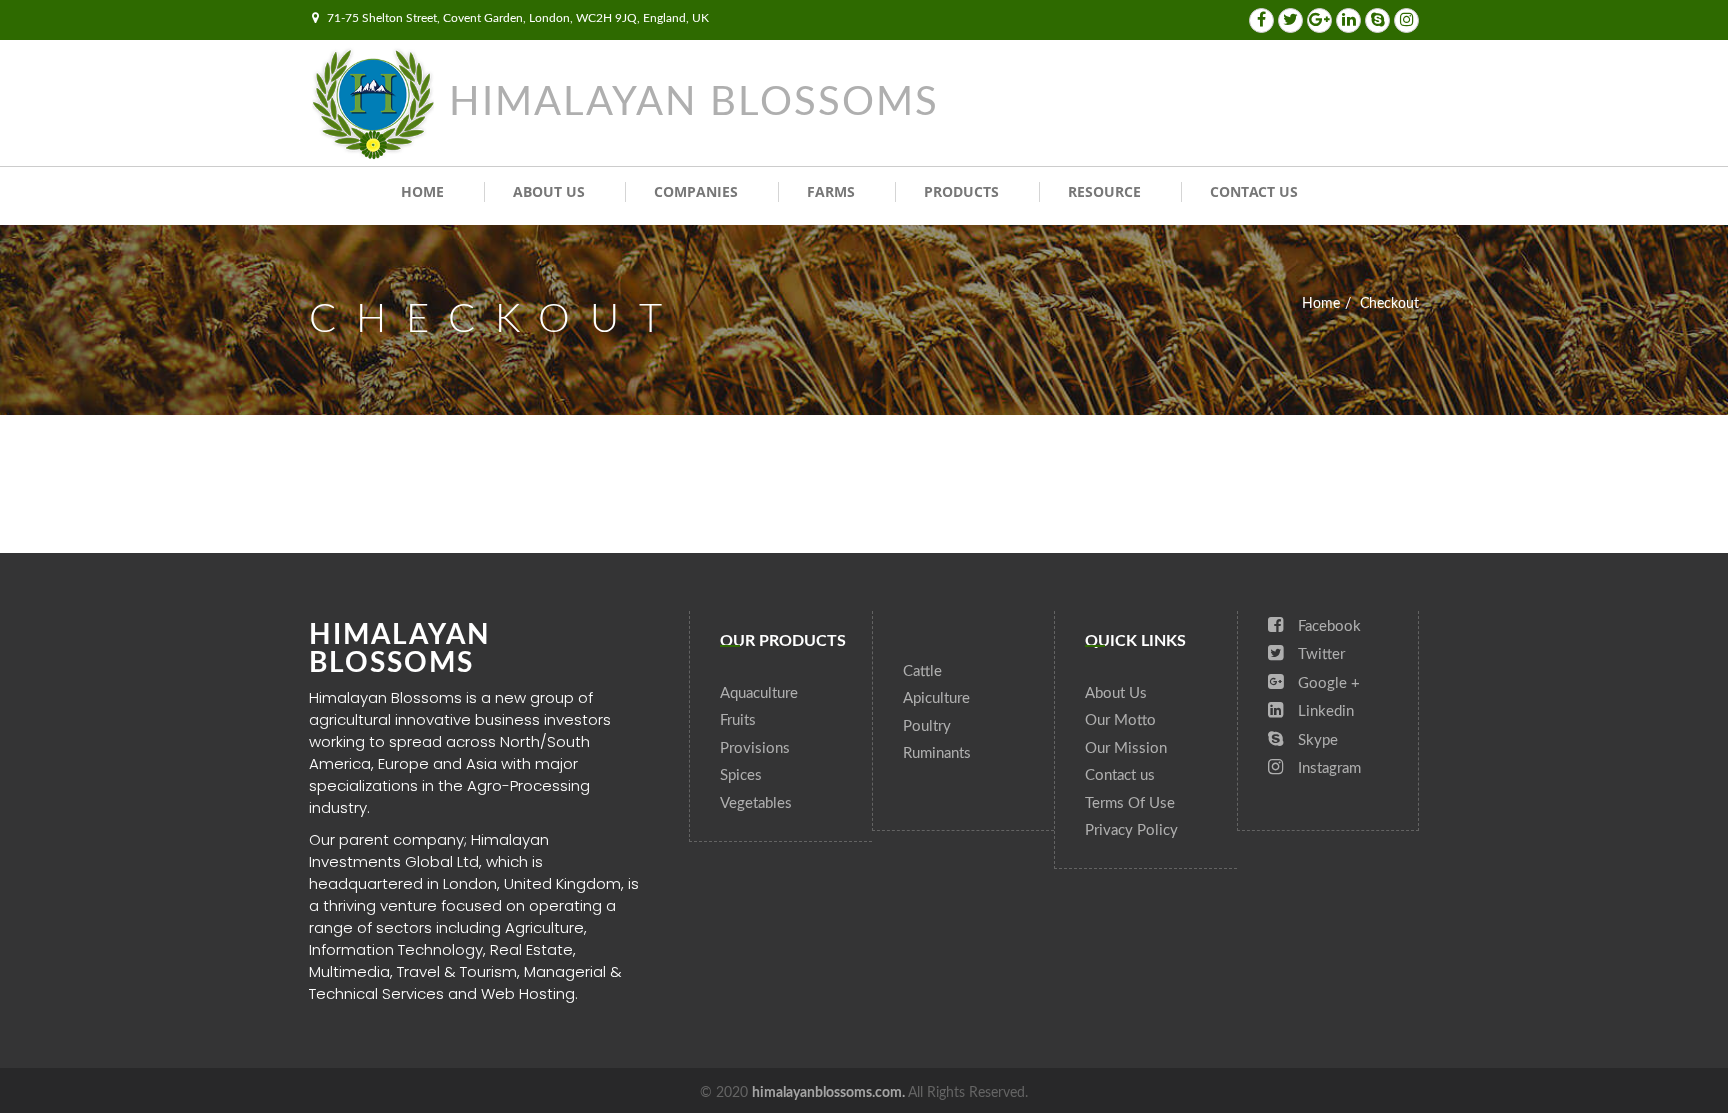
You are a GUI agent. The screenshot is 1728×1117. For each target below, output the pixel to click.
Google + (1327, 683)
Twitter (1319, 654)
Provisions (755, 748)
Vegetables (756, 803)
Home (422, 191)
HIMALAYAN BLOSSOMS (694, 103)
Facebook (1327, 626)
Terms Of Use (1130, 803)
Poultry (927, 726)
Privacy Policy (1131, 830)
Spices (741, 775)
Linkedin (1324, 711)
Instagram (1327, 768)
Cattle (922, 671)
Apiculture (936, 698)
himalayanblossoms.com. (830, 1093)
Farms (831, 191)
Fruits (738, 720)
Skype (1316, 740)
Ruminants (937, 753)
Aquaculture (759, 693)
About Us (549, 191)
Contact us (1254, 191)
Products (961, 191)
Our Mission (1126, 748)
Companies (696, 191)
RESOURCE (1104, 191)
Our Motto (1120, 720)
